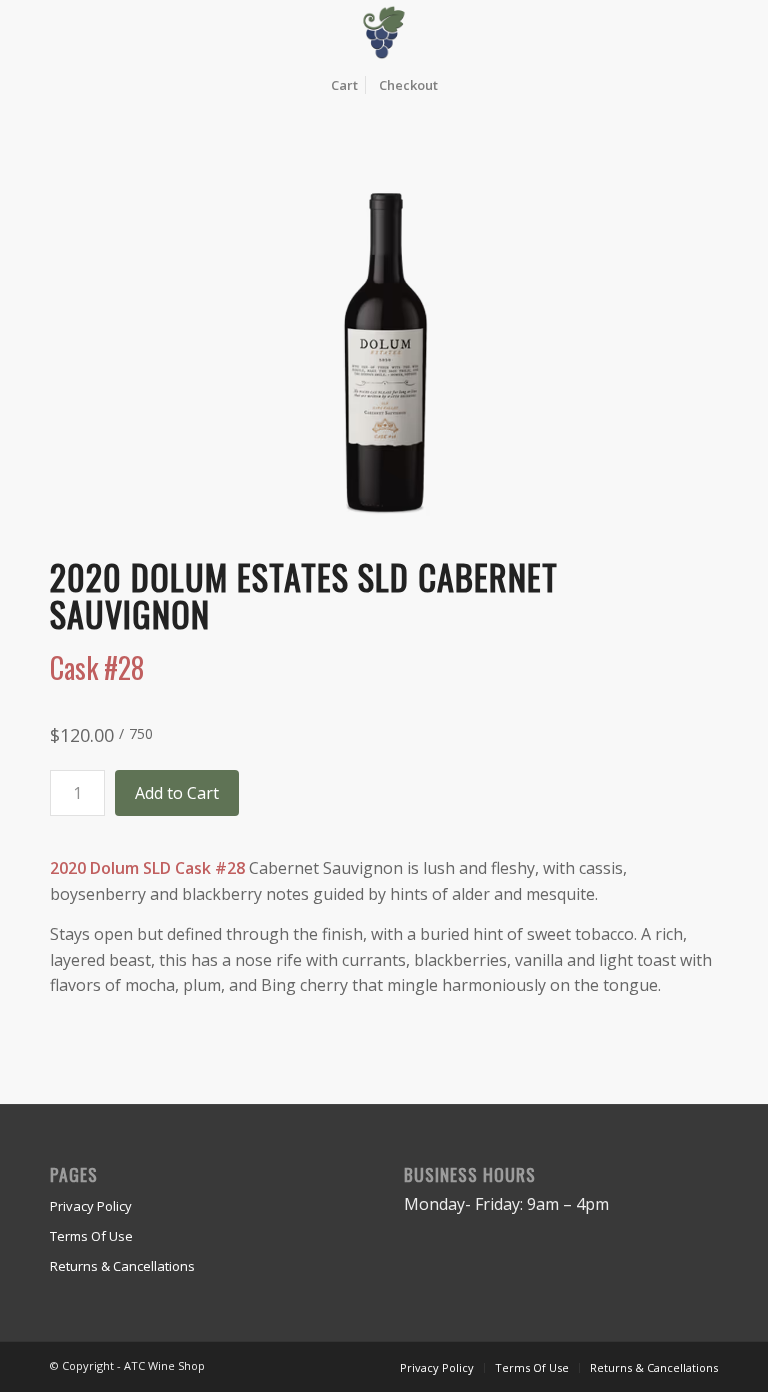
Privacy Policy (91, 1206)
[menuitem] (344, 85)
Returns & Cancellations (122, 1266)
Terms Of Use (91, 1236)
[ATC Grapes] (384, 32)
